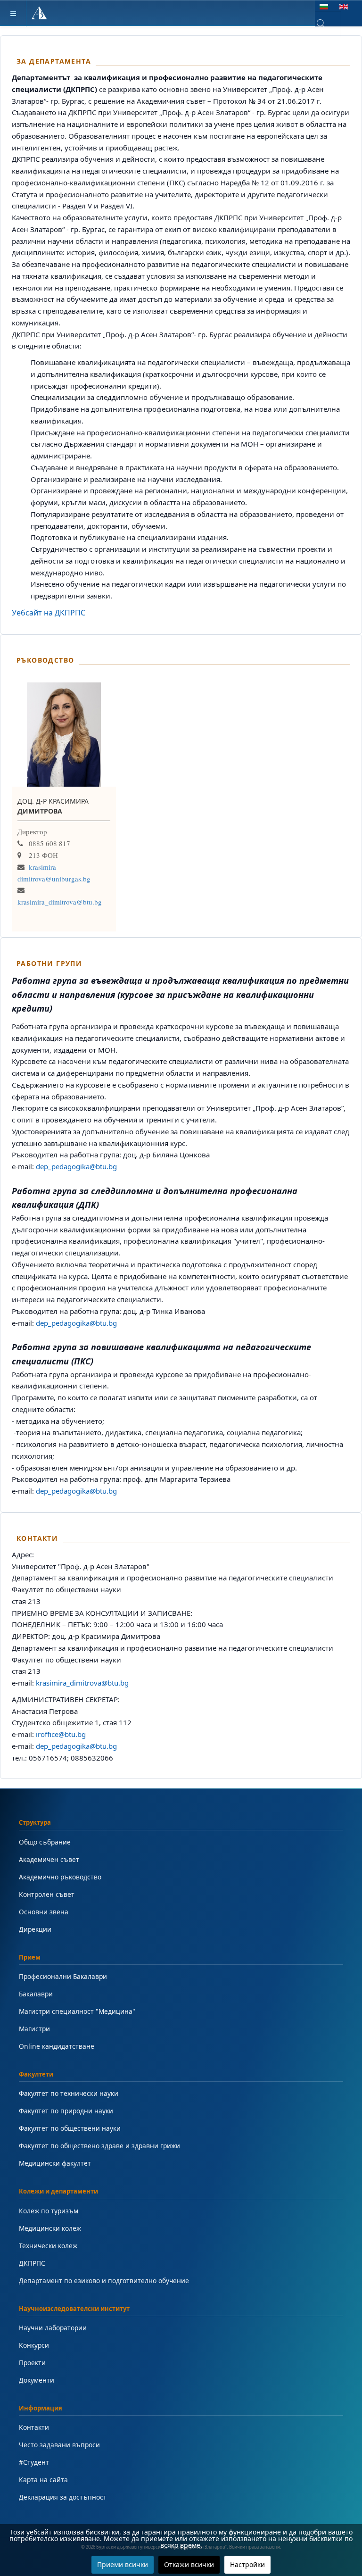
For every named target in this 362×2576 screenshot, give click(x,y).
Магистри (34, 2029)
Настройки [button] (247, 2564)
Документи (37, 2380)
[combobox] (328, 24)
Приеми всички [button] (123, 2564)
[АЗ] (39, 13)
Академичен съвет (49, 1859)
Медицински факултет (55, 2163)
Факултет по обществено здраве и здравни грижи (99, 2146)
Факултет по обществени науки (70, 2128)
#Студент (34, 2462)
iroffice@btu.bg (61, 1734)
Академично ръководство (60, 1877)
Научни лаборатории (53, 2328)
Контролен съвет (47, 1894)
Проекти (32, 2363)
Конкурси (34, 2345)
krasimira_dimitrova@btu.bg (60, 902)
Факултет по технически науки (69, 2093)
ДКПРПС (32, 2263)
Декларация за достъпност (63, 2497)
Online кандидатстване (57, 2046)
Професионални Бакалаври (63, 1976)
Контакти (34, 2427)
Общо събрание (45, 1842)
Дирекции (35, 1929)
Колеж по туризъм (49, 2211)
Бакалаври (36, 1994)
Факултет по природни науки (66, 2111)
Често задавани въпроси (59, 2445)
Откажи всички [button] (189, 2564)
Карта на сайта (43, 2480)
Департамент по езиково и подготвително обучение (104, 2281)
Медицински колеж (50, 2228)
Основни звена (44, 1912)
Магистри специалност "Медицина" (77, 2011)
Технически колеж (48, 2246)
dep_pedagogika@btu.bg (76, 1166)
